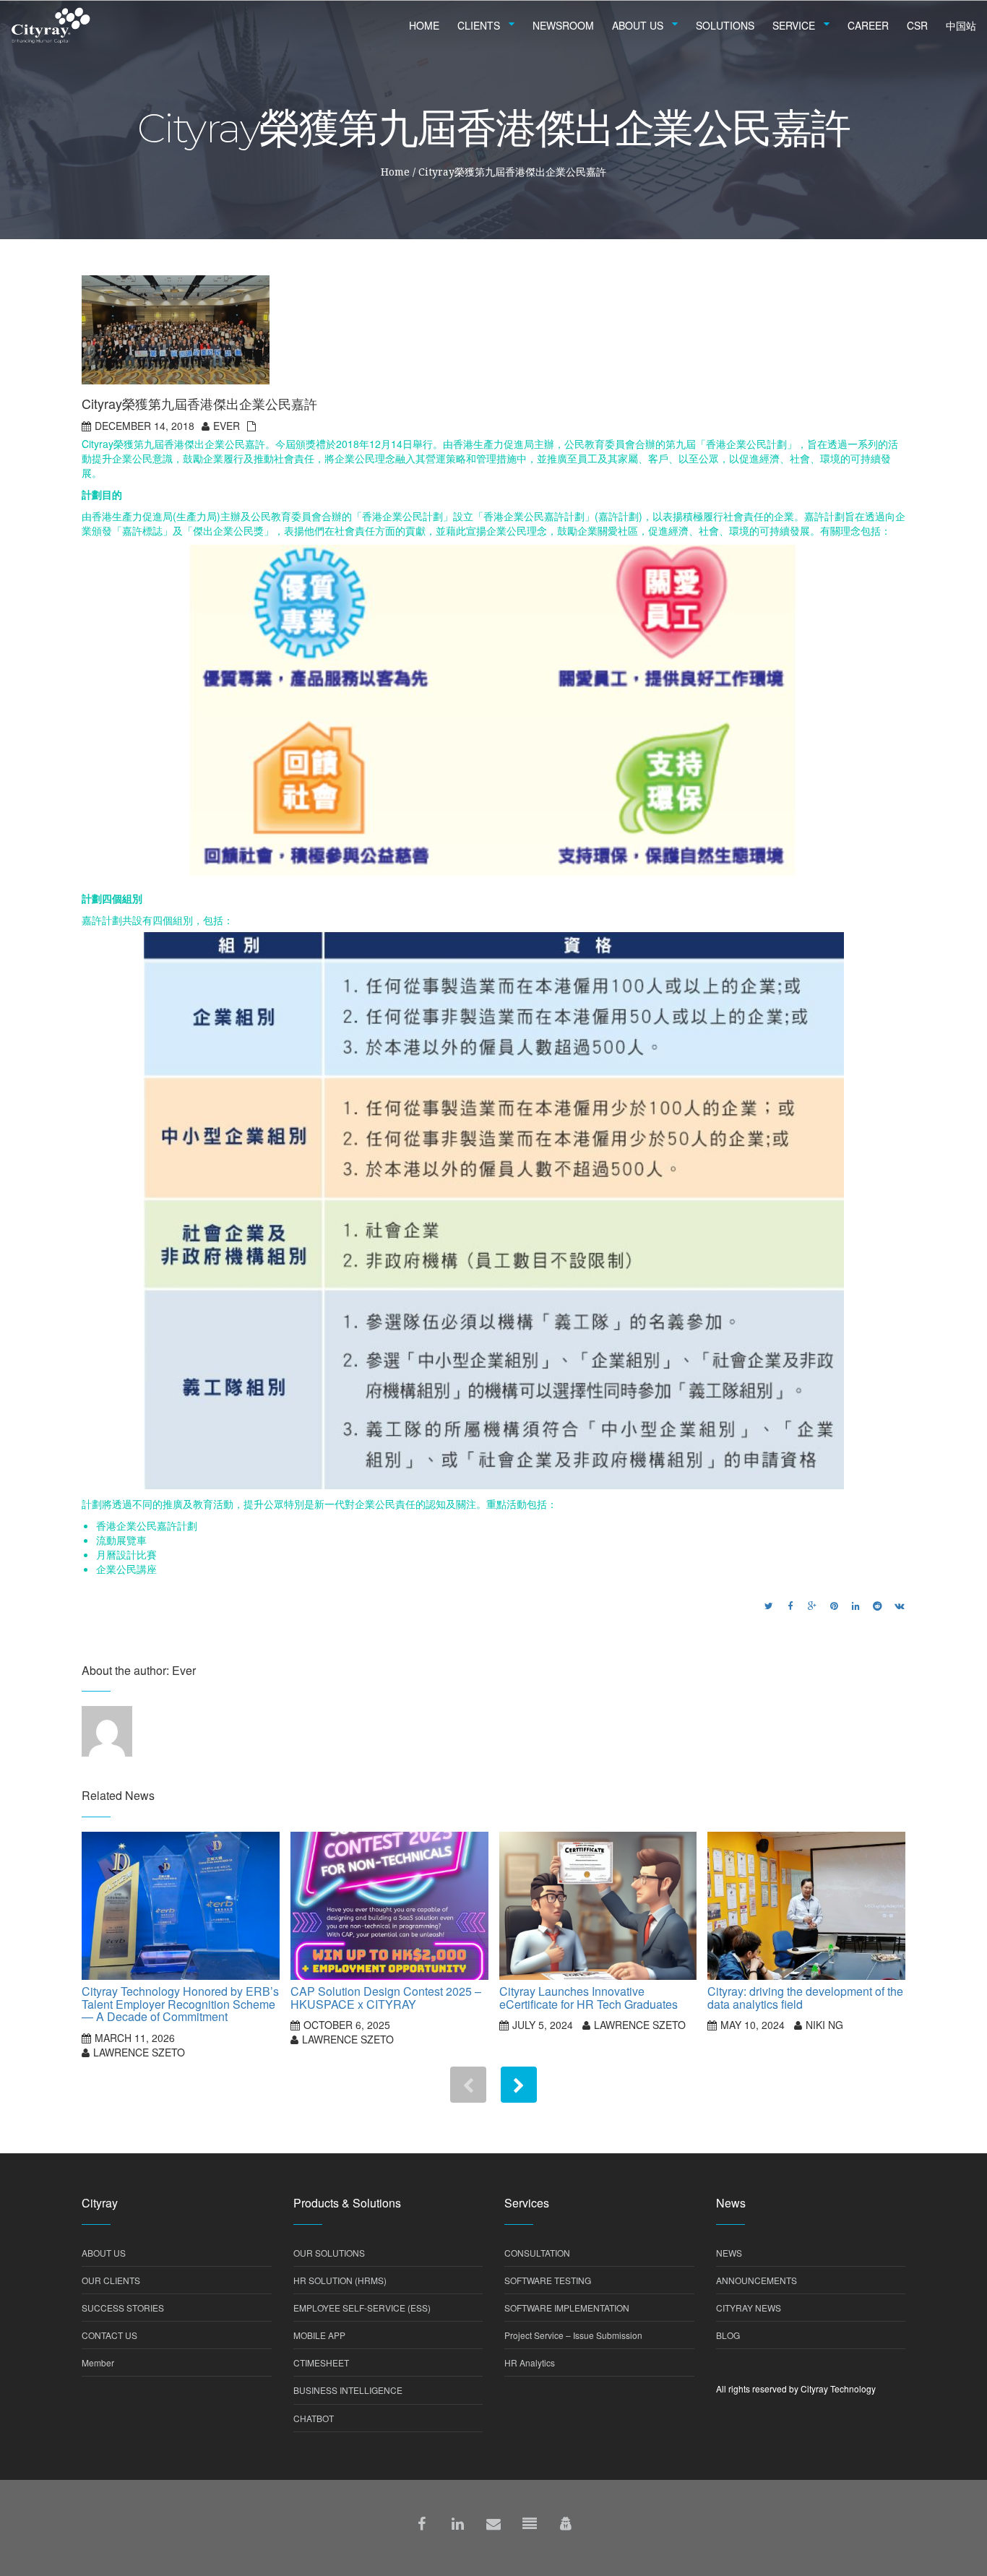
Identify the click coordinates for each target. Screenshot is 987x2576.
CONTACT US (109, 2335)
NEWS (729, 2253)
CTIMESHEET (321, 2362)
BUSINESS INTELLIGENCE (348, 2390)
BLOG (728, 2335)
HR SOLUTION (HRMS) (340, 2280)
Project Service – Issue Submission (573, 2335)
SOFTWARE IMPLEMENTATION (567, 2308)
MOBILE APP (319, 2335)
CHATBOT (314, 2418)
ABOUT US (104, 2253)
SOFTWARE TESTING (548, 2280)
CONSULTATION (537, 2253)
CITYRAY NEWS (749, 2308)
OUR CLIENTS (111, 2280)
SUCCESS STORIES (123, 2308)
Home (395, 172)
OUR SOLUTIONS (329, 2253)
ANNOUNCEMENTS (757, 2280)
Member (98, 2362)
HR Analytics (530, 2362)
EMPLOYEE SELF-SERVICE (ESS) (362, 2308)
